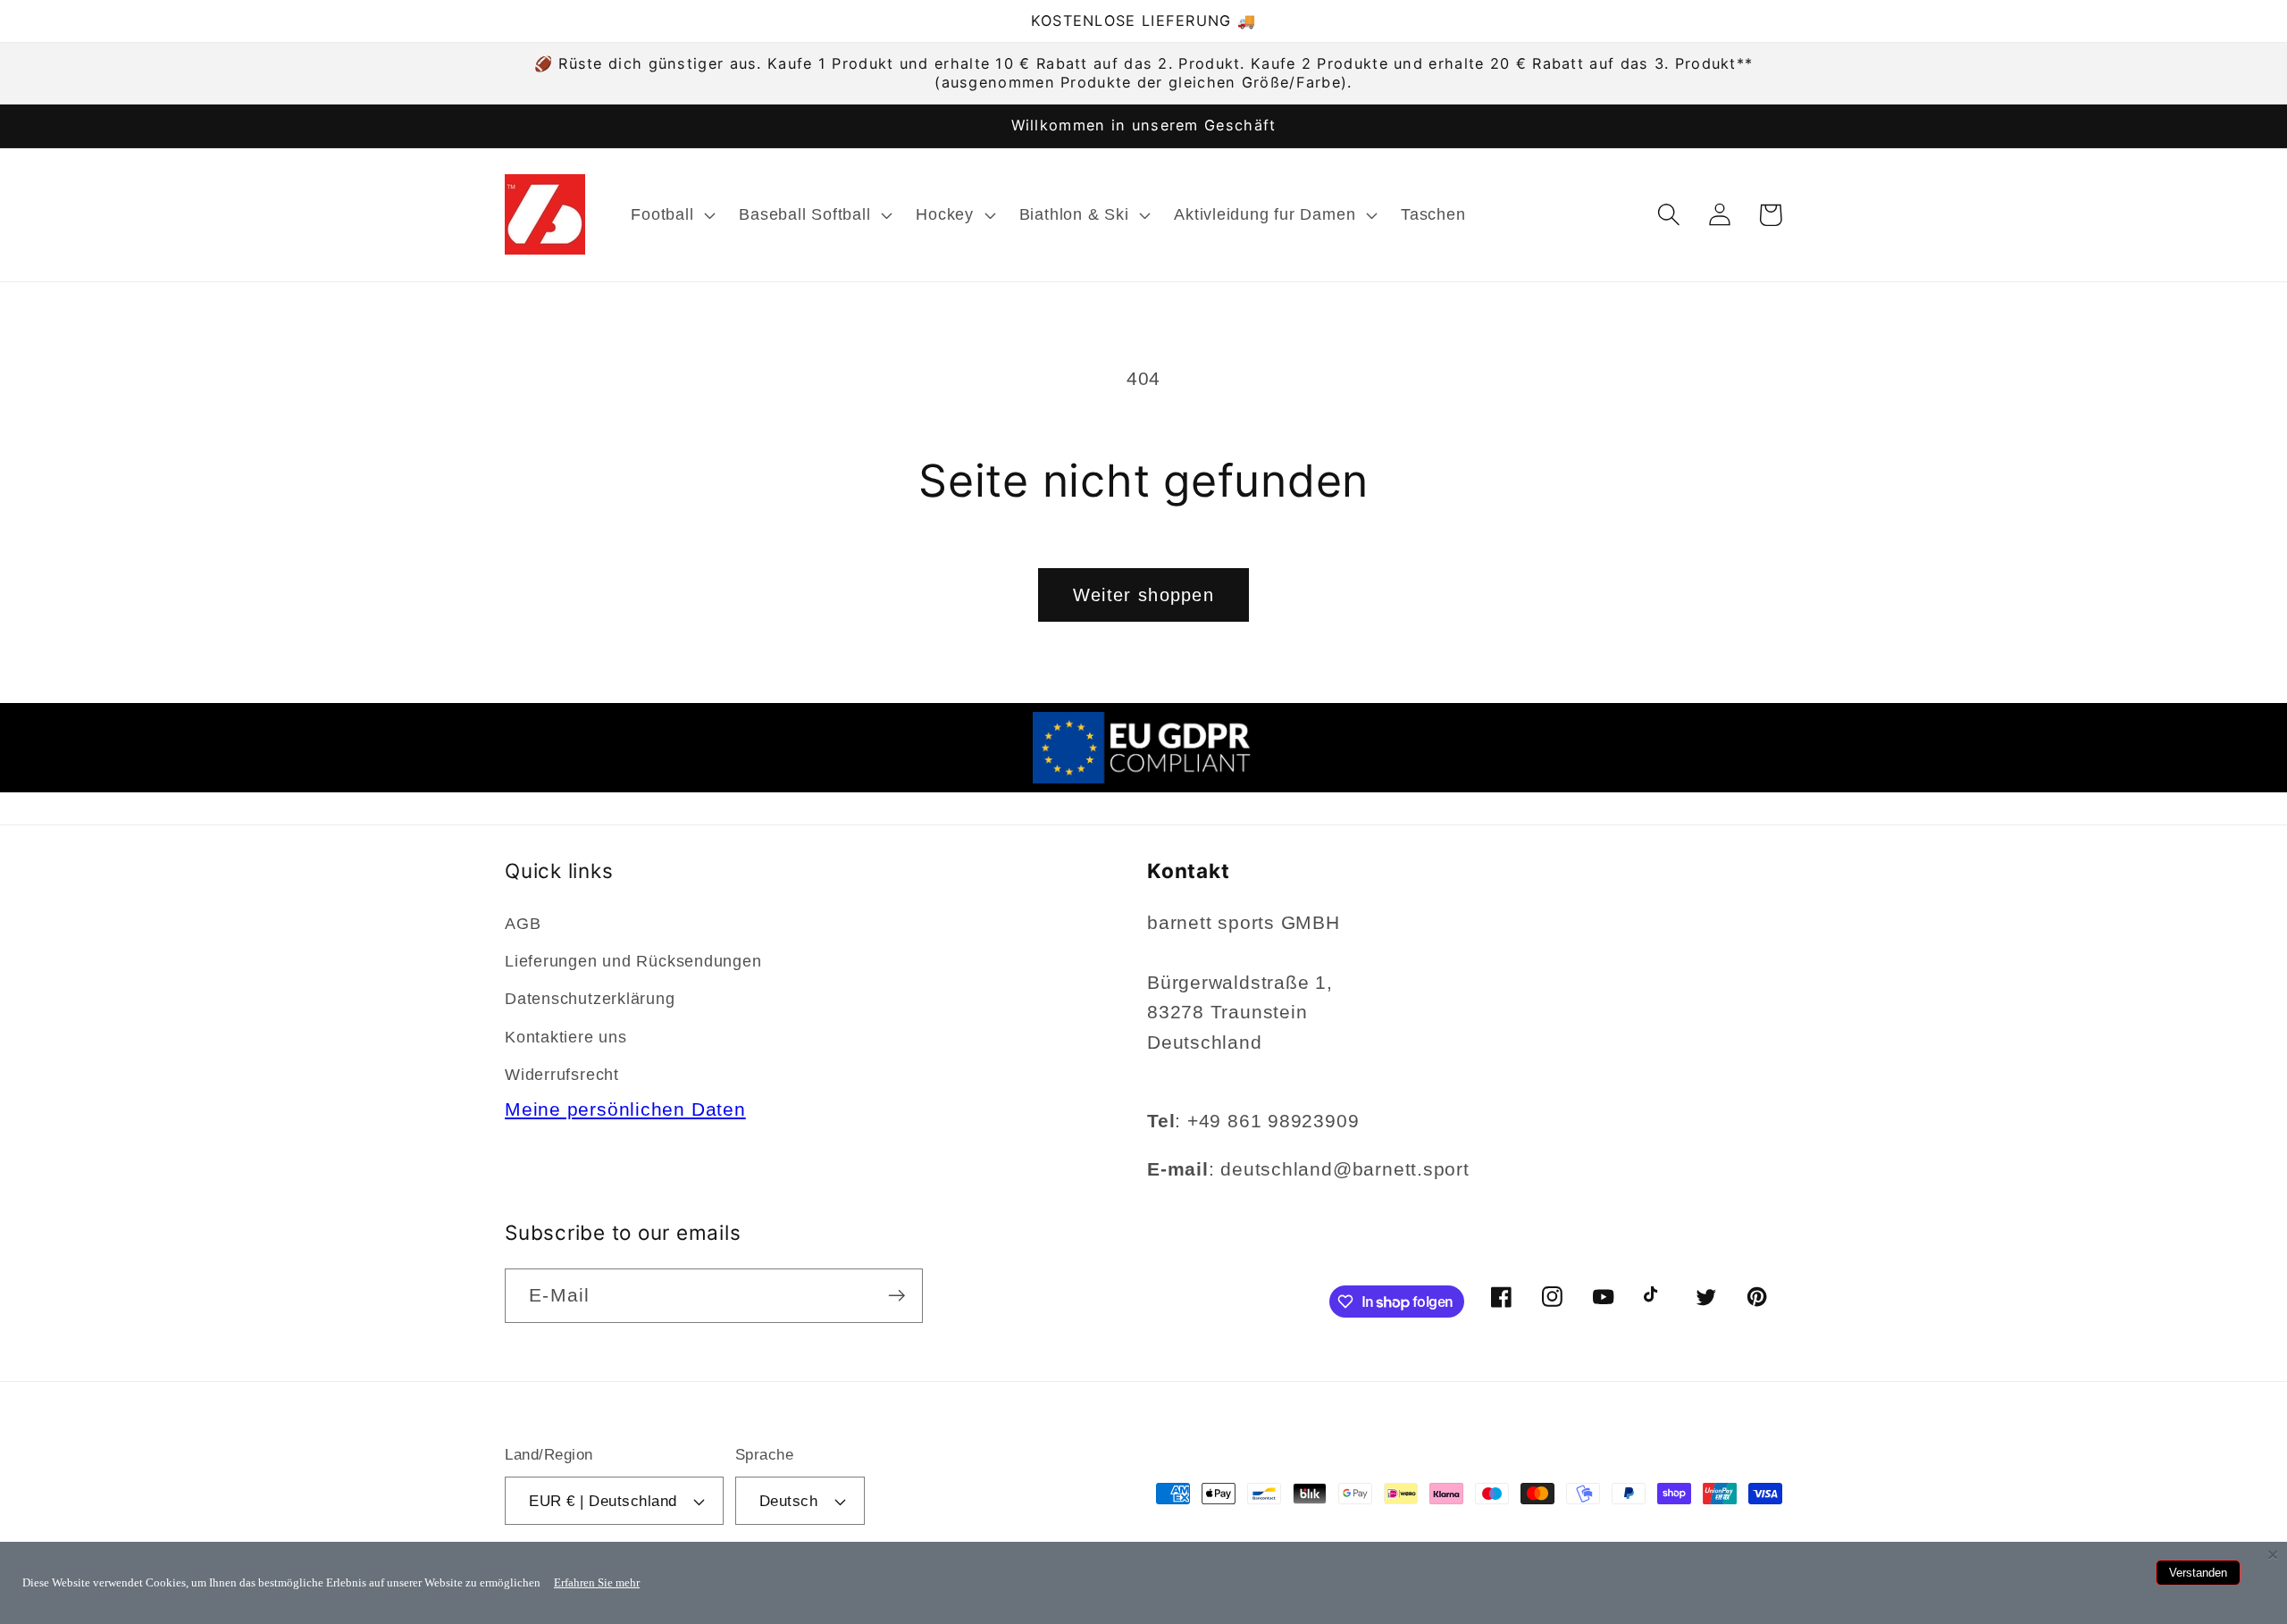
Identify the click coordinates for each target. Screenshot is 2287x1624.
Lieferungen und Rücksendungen (633, 961)
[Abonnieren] (896, 1296)
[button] (671, 214)
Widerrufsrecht (562, 1075)
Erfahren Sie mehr (597, 1582)
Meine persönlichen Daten (625, 1109)
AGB (523, 924)
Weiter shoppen (1143, 595)
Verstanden (2198, 1573)
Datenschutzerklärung (590, 999)
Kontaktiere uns (566, 1037)
